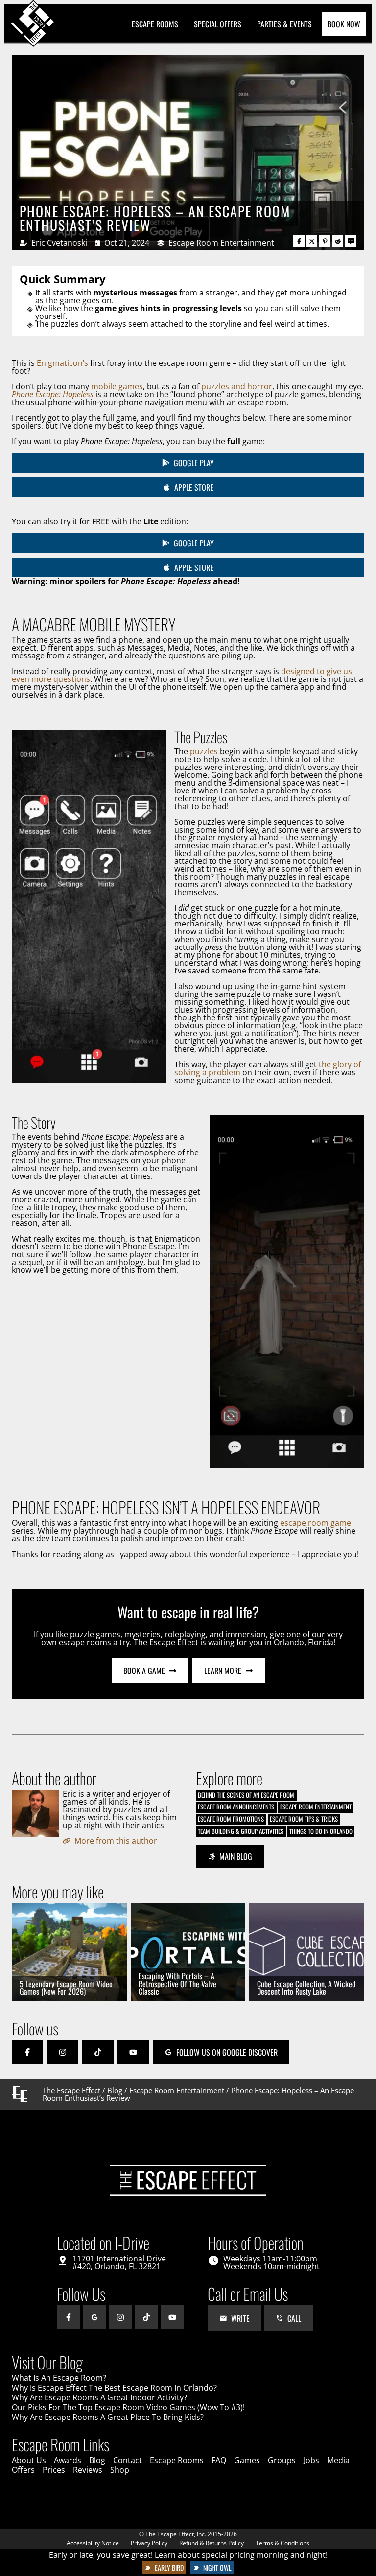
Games (247, 2460)
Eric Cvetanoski (59, 243)
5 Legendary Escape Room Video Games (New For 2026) (66, 1988)
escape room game (316, 1523)
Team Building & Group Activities (241, 1831)
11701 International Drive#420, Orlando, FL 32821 (119, 2262)
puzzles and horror (237, 386)
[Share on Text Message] (351, 241)
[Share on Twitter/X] (312, 241)
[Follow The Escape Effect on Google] (94, 2317)
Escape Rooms (155, 24)
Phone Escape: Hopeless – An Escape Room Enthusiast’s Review (155, 218)
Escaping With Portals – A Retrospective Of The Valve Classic (177, 1984)
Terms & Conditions (282, 2543)
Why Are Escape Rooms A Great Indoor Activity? (99, 2397)
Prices (54, 2470)
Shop (120, 2470)
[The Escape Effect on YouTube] (172, 2317)
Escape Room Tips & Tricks (304, 1819)
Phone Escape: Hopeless (53, 394)
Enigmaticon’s (62, 363)
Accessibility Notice (93, 2543)
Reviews (88, 2470)
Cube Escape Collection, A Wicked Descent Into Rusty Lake (306, 1988)
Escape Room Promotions (231, 1819)
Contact (128, 2460)
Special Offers (218, 24)
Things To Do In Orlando (321, 1831)
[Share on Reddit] (338, 241)
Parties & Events (284, 24)
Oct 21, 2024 (127, 243)
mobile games (117, 386)
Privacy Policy (149, 2543)
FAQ (219, 2460)
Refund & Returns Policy (211, 2543)
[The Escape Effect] (33, 24)
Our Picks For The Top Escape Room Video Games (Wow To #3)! (128, 2407)
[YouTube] (133, 2052)
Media (338, 2460)
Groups (282, 2460)
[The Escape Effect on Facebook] (69, 2317)
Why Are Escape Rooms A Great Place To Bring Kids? (108, 2417)
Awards (68, 2460)
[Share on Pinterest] (325, 241)
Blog (115, 2090)
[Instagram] (63, 2052)
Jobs (311, 2460)
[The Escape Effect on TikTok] (146, 2317)
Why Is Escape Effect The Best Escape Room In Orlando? (114, 2388)
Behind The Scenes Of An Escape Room (246, 1795)
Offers (23, 2470)
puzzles (204, 751)
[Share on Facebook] (299, 241)
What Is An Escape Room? (59, 2378)
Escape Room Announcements (236, 1807)
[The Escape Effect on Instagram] (120, 2317)
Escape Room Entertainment (221, 243)
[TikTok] (98, 2052)
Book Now (344, 24)
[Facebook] (27, 2052)
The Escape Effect (71, 2090)
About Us (29, 2460)
